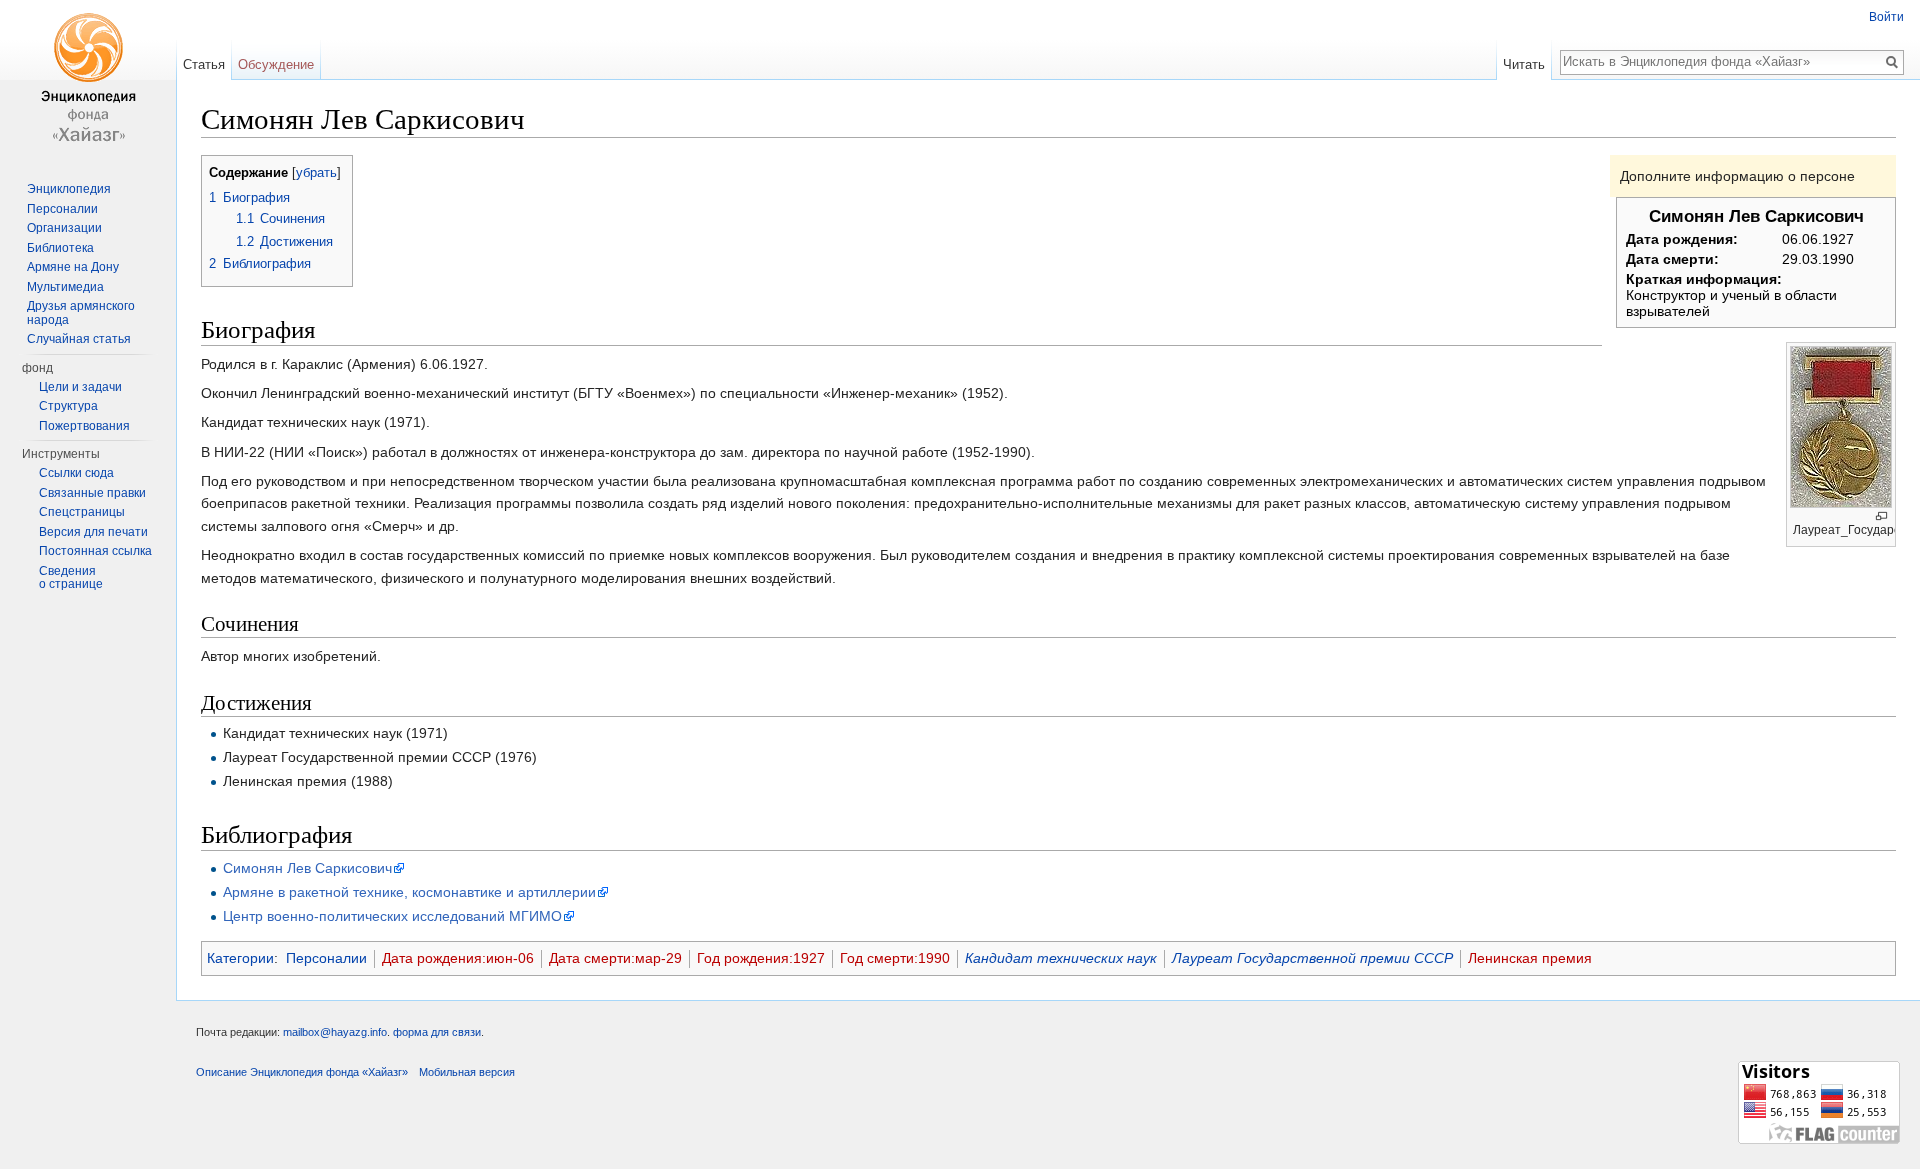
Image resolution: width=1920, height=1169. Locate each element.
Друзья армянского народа (81, 313)
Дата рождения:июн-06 (458, 958)
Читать (1524, 64)
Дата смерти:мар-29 (615, 958)
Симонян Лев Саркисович (307, 868)
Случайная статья (79, 339)
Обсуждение (276, 64)
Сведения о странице (71, 578)
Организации (64, 228)
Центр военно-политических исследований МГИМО (392, 916)
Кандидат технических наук (1061, 958)
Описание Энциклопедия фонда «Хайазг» (302, 1072)
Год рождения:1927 (761, 958)
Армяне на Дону (73, 267)
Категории (240, 958)
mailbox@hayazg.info (335, 1032)
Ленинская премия (1530, 958)
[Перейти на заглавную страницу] (88, 80)
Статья (204, 64)
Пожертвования (84, 426)
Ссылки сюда (76, 473)
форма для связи (437, 1032)
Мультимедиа (65, 287)
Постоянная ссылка (95, 551)
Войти (1886, 17)
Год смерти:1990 (895, 958)
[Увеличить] (1881, 516)
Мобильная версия (467, 1072)
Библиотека (60, 248)
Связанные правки (92, 493)
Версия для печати (93, 532)
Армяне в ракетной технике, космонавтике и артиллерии (409, 892)
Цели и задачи (80, 387)
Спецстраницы (82, 512)
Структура (68, 406)
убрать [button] (316, 173)
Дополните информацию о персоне (1737, 176)
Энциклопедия (69, 189)
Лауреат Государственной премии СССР (1312, 958)
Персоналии (326, 958)
